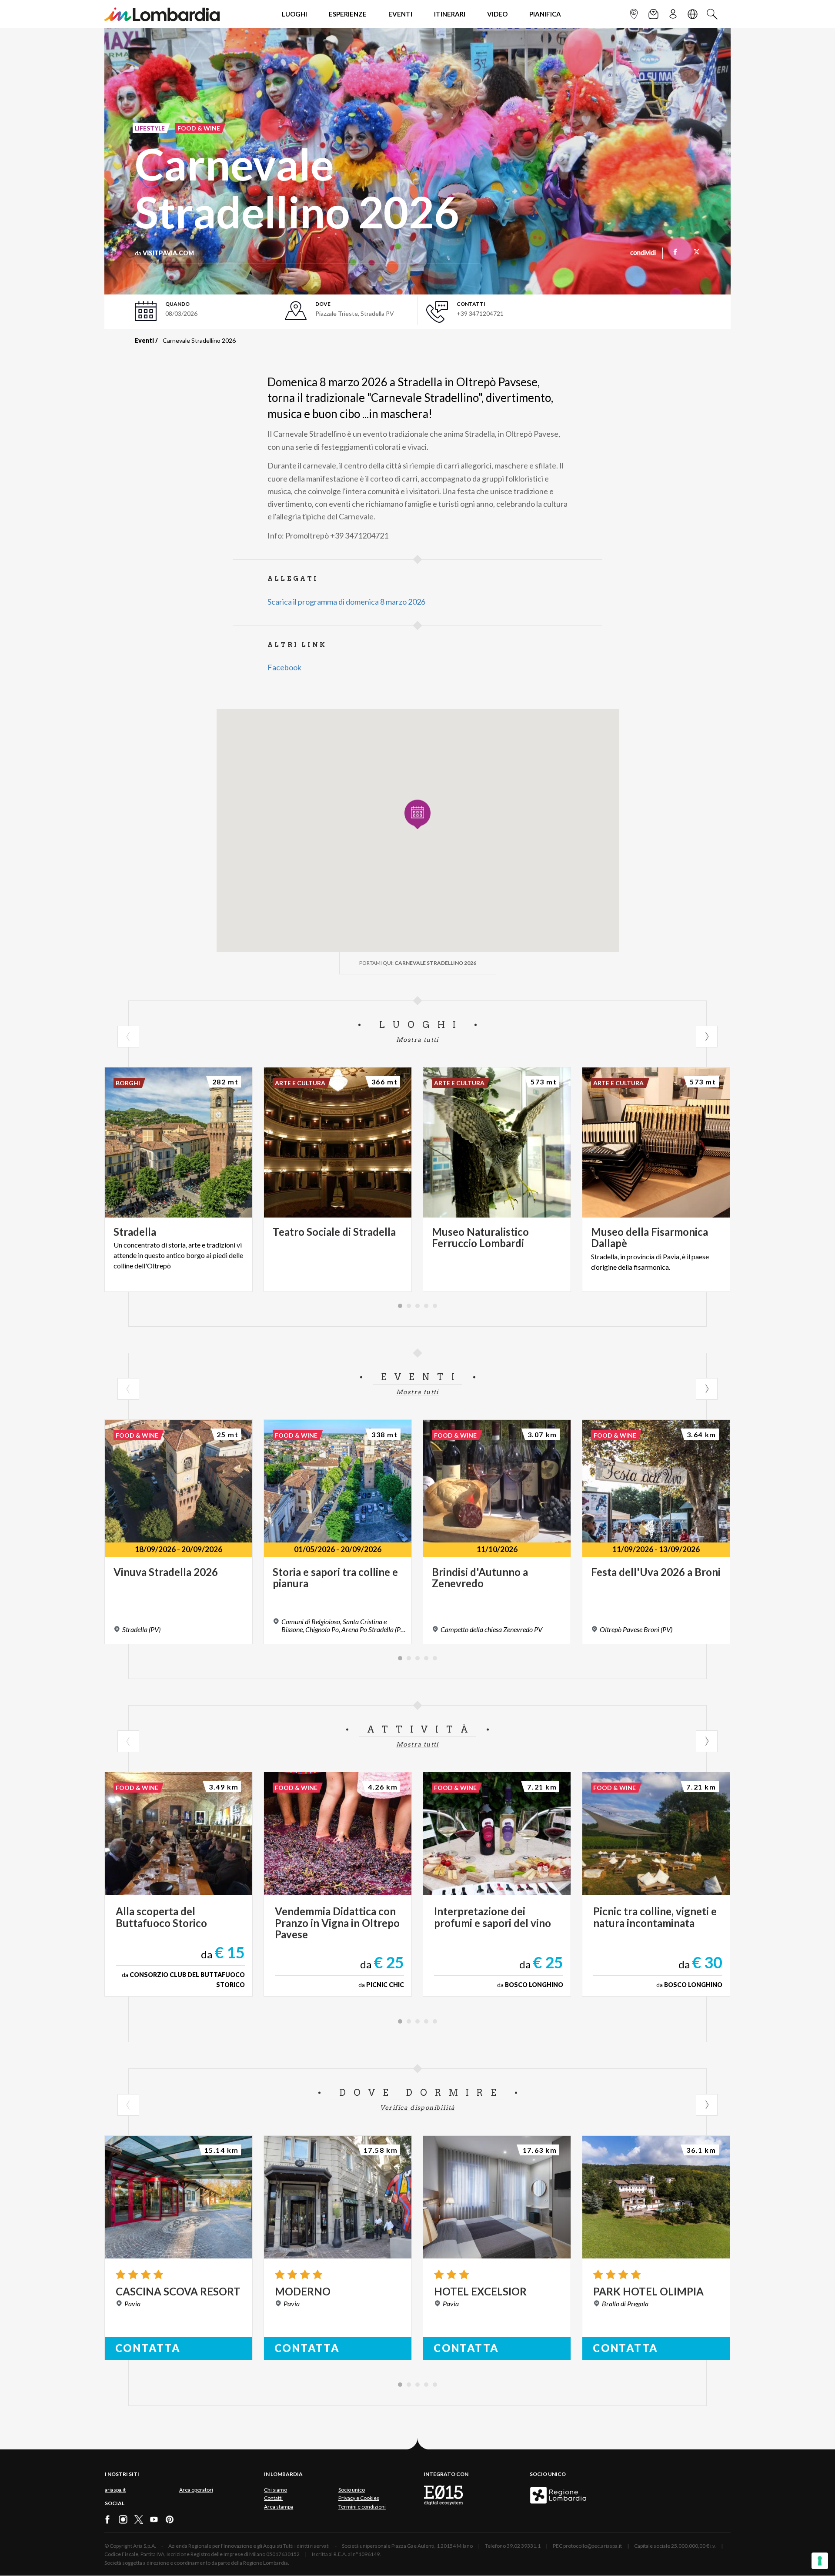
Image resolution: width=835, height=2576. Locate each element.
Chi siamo (276, 2490)
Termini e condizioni (362, 2507)
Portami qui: (418, 963)
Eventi (144, 340)
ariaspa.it (115, 2490)
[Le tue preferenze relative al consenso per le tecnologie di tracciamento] (820, 2561)
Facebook (284, 667)
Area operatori (196, 2490)
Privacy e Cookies (359, 2498)
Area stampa (279, 2507)
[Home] (162, 14)
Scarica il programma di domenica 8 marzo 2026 (346, 602)
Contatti (273, 2498)
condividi (643, 253)
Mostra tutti (417, 1040)
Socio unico (352, 2490)
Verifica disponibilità (418, 2108)
